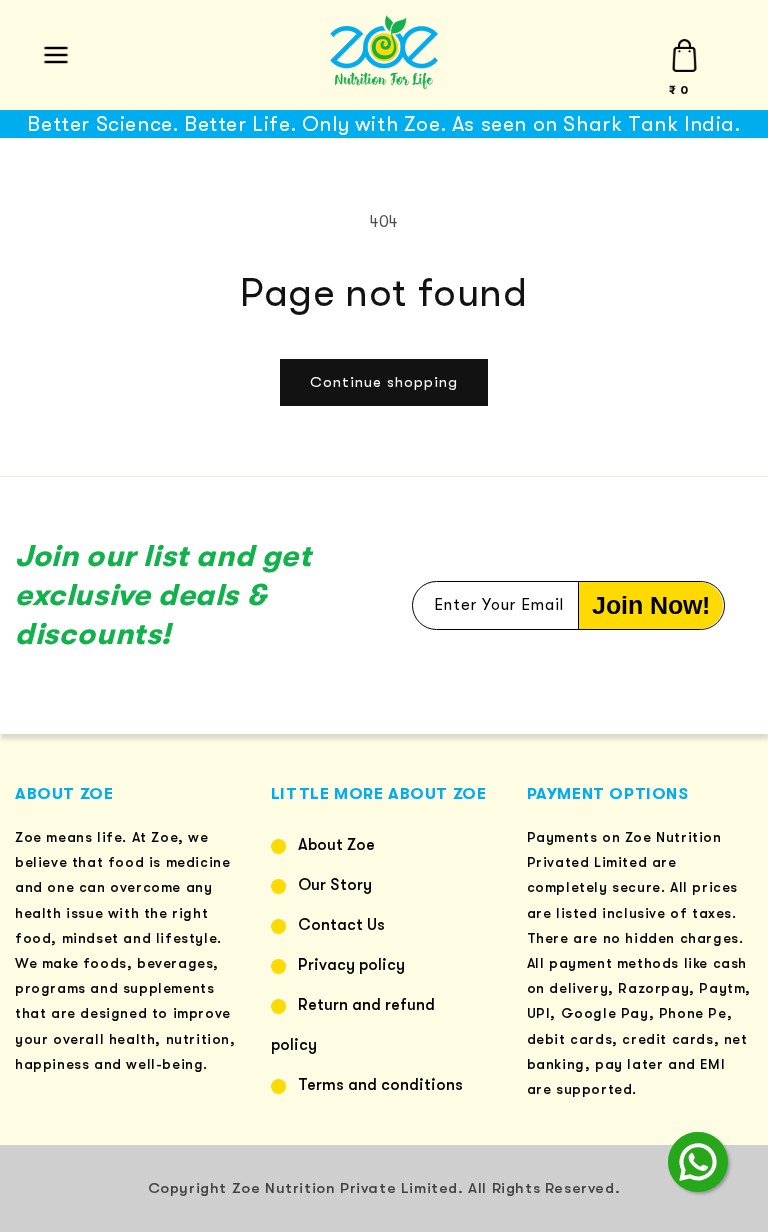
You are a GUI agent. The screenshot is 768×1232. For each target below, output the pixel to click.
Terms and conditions (380, 1085)
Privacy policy (351, 965)
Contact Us (341, 925)
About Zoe (336, 845)
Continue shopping (384, 382)
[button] (55, 55)
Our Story (335, 885)
